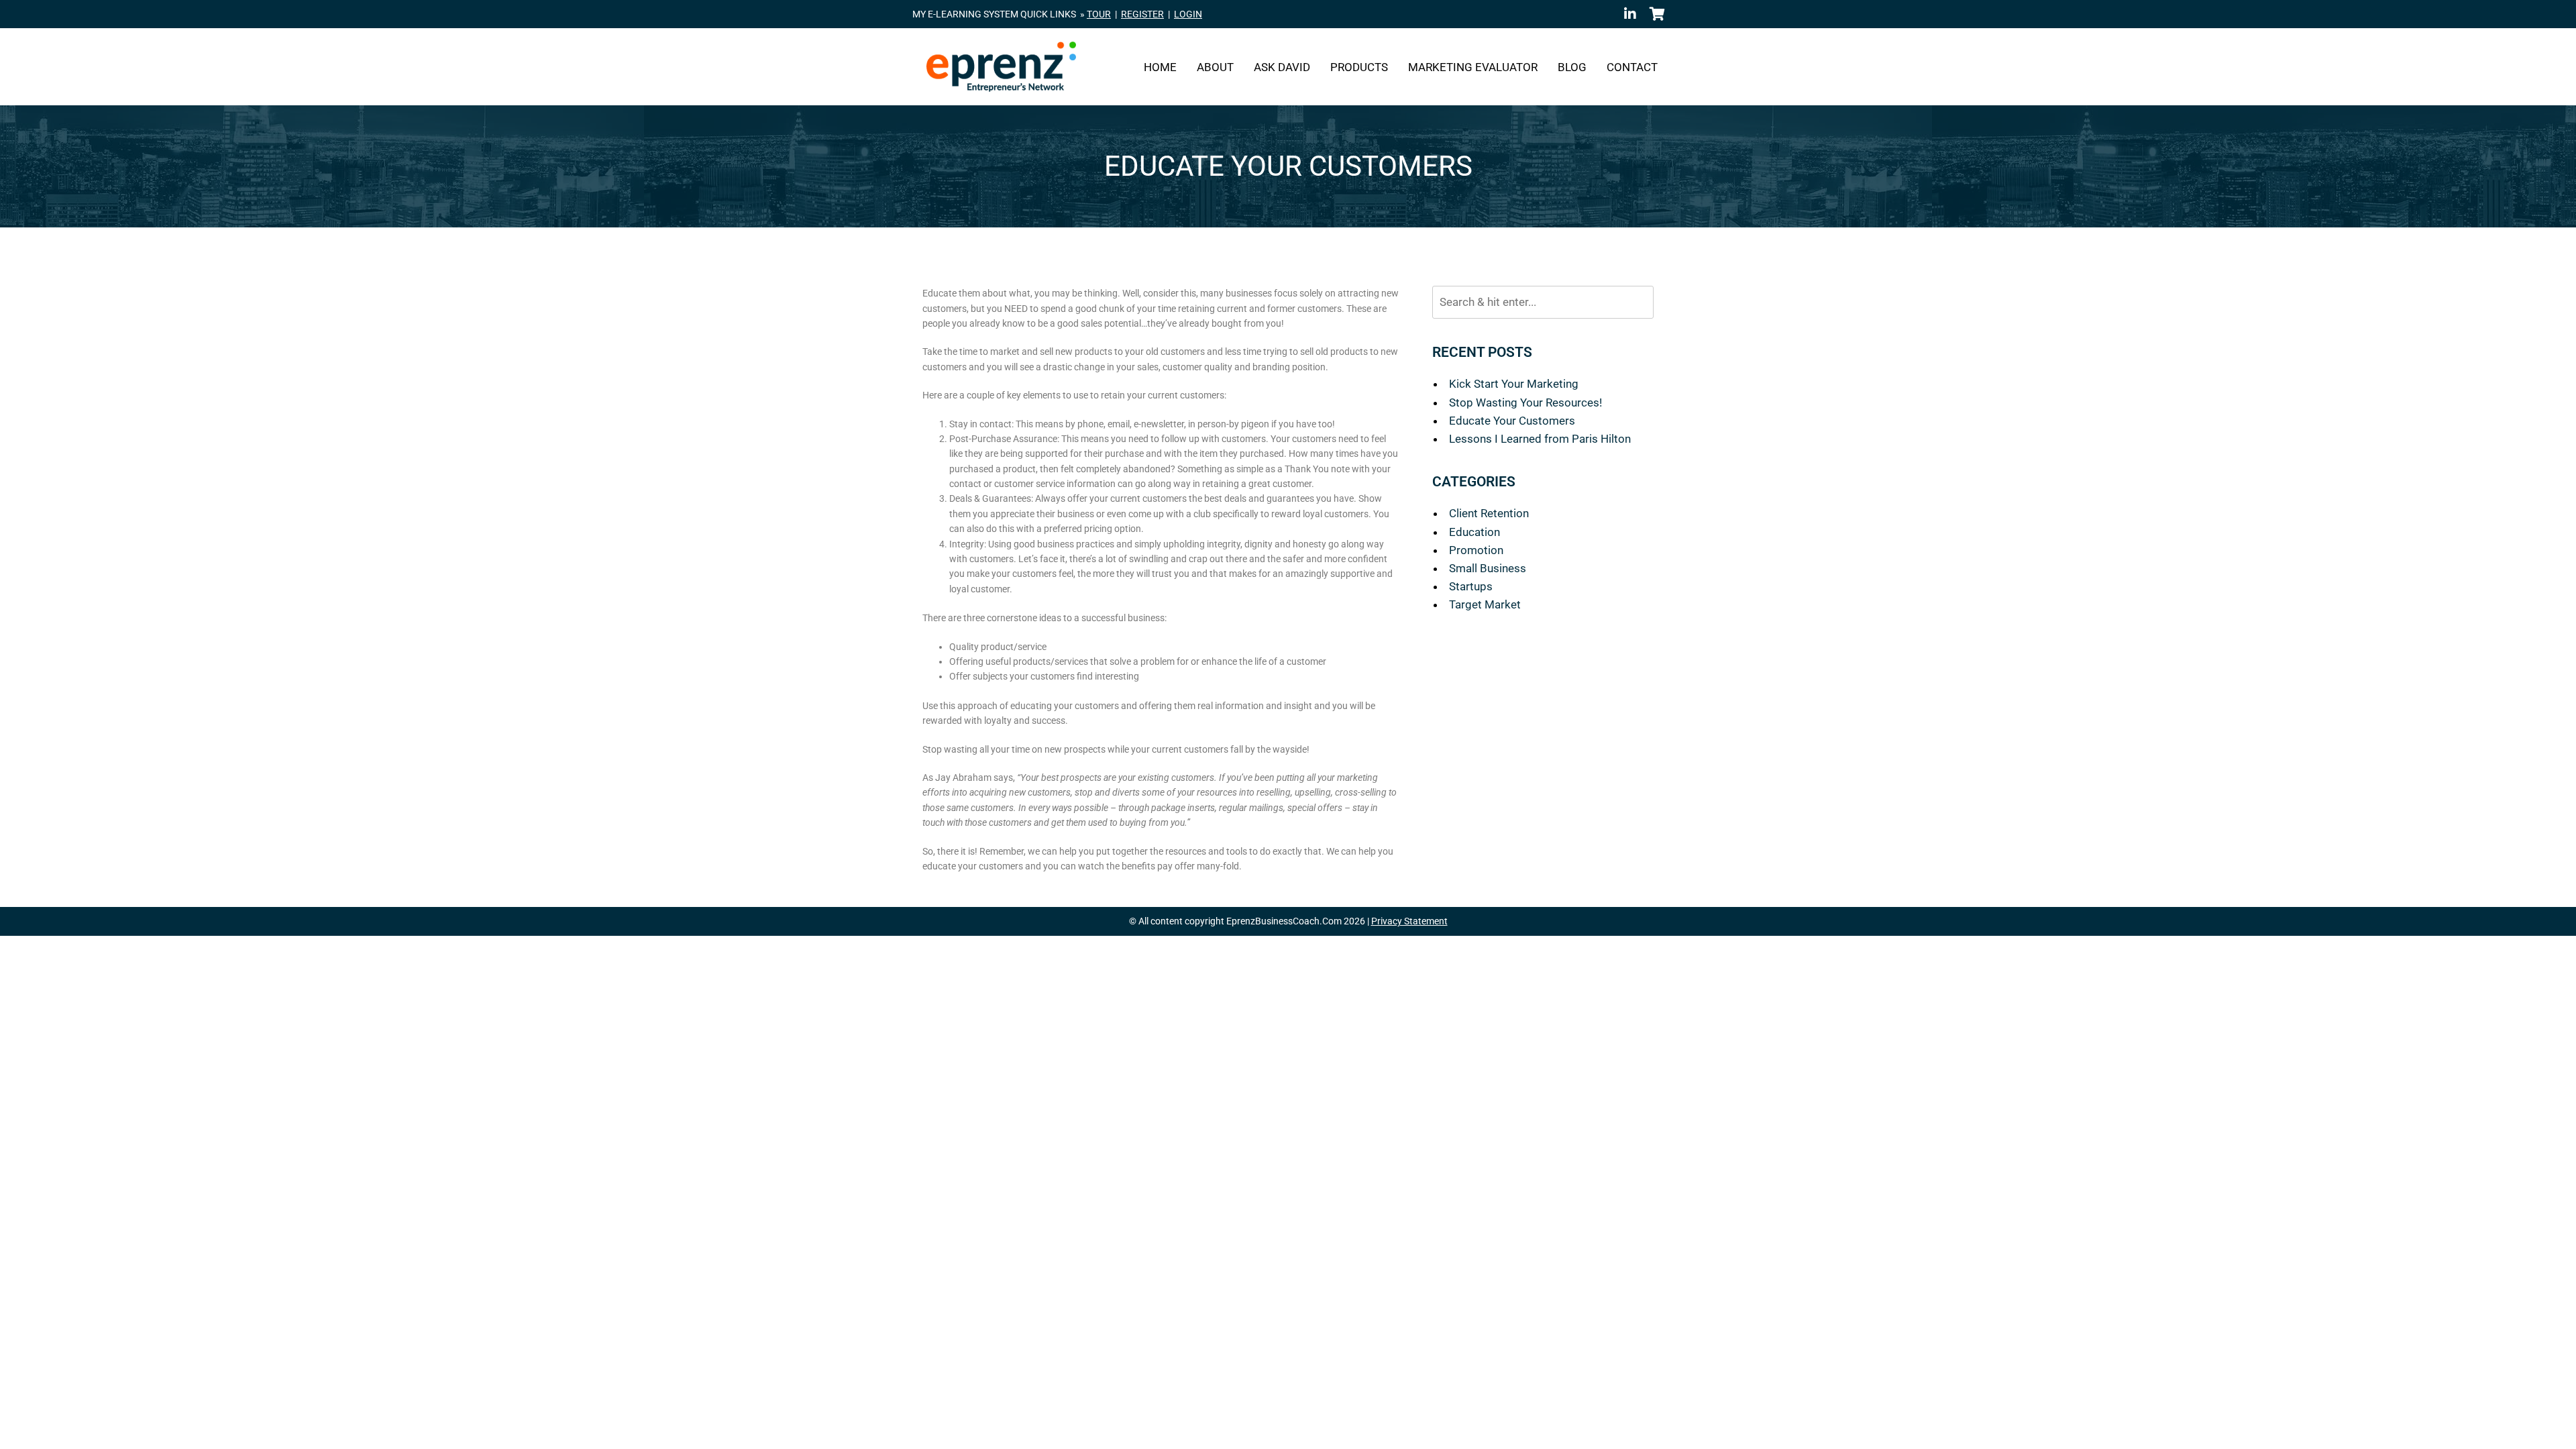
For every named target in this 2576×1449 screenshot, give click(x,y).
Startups (1471, 586)
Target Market (1485, 604)
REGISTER (1142, 14)
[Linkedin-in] (1630, 14)
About (1215, 67)
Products (1359, 67)
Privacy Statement (1409, 921)
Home (1160, 67)
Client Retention (1489, 513)
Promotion (1476, 550)
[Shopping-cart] (1657, 14)
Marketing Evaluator (1473, 67)
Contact (1632, 67)
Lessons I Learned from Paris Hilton (1540, 439)
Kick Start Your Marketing (1514, 384)
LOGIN (1188, 14)
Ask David (1282, 67)
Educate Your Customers (1512, 421)
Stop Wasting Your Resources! (1525, 402)
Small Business (1488, 568)
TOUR (1099, 14)
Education (1474, 532)
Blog (1572, 67)
